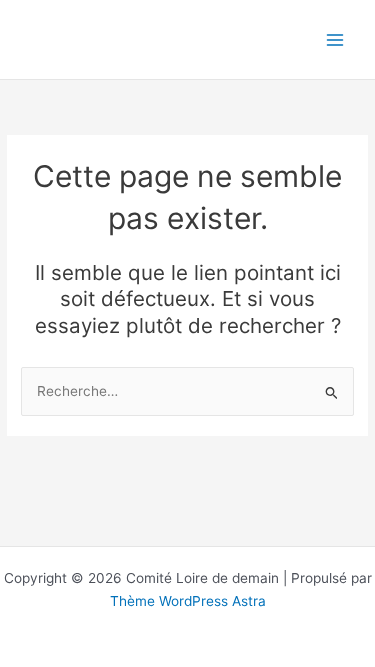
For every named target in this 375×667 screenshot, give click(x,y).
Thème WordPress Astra (188, 601)
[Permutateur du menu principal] (335, 39)
